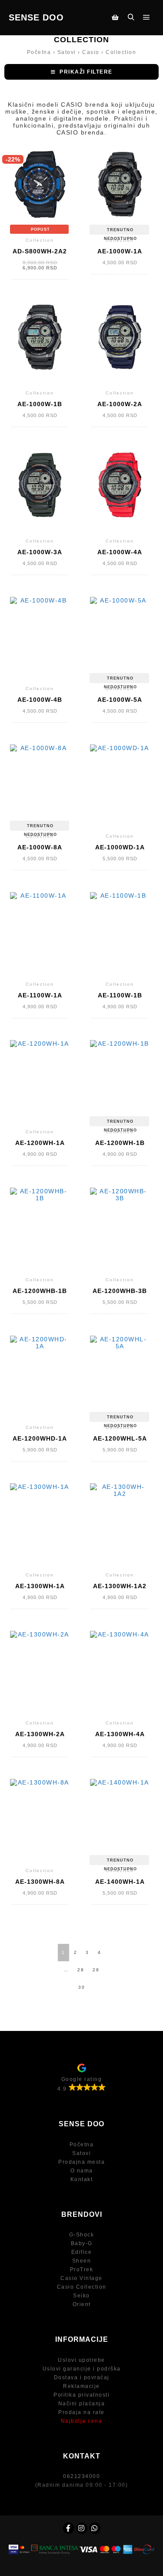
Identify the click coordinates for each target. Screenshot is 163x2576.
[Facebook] (69, 2528)
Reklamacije (81, 2386)
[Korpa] (115, 17)
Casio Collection (82, 2287)
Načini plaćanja (82, 2404)
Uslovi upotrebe (81, 2360)
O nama (82, 2171)
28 (81, 1970)
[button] (81, 72)
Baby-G (82, 2243)
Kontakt (82, 2179)
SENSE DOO (36, 17)
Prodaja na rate (81, 2412)
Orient (82, 2304)
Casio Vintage (81, 2278)
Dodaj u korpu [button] (40, 203)
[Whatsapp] (95, 2528)
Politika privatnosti (81, 2395)
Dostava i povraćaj (82, 2377)
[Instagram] (82, 2528)
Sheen (82, 2261)
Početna (82, 2145)
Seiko (81, 2296)
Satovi (81, 2153)
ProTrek (82, 2270)
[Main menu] (146, 17)
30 (82, 1987)
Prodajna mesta (81, 2162)
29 (96, 1970)
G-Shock (82, 2235)
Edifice (82, 2252)
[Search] (131, 17)
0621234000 (81, 2476)
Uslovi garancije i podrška (82, 2369)
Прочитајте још (120, 201)
